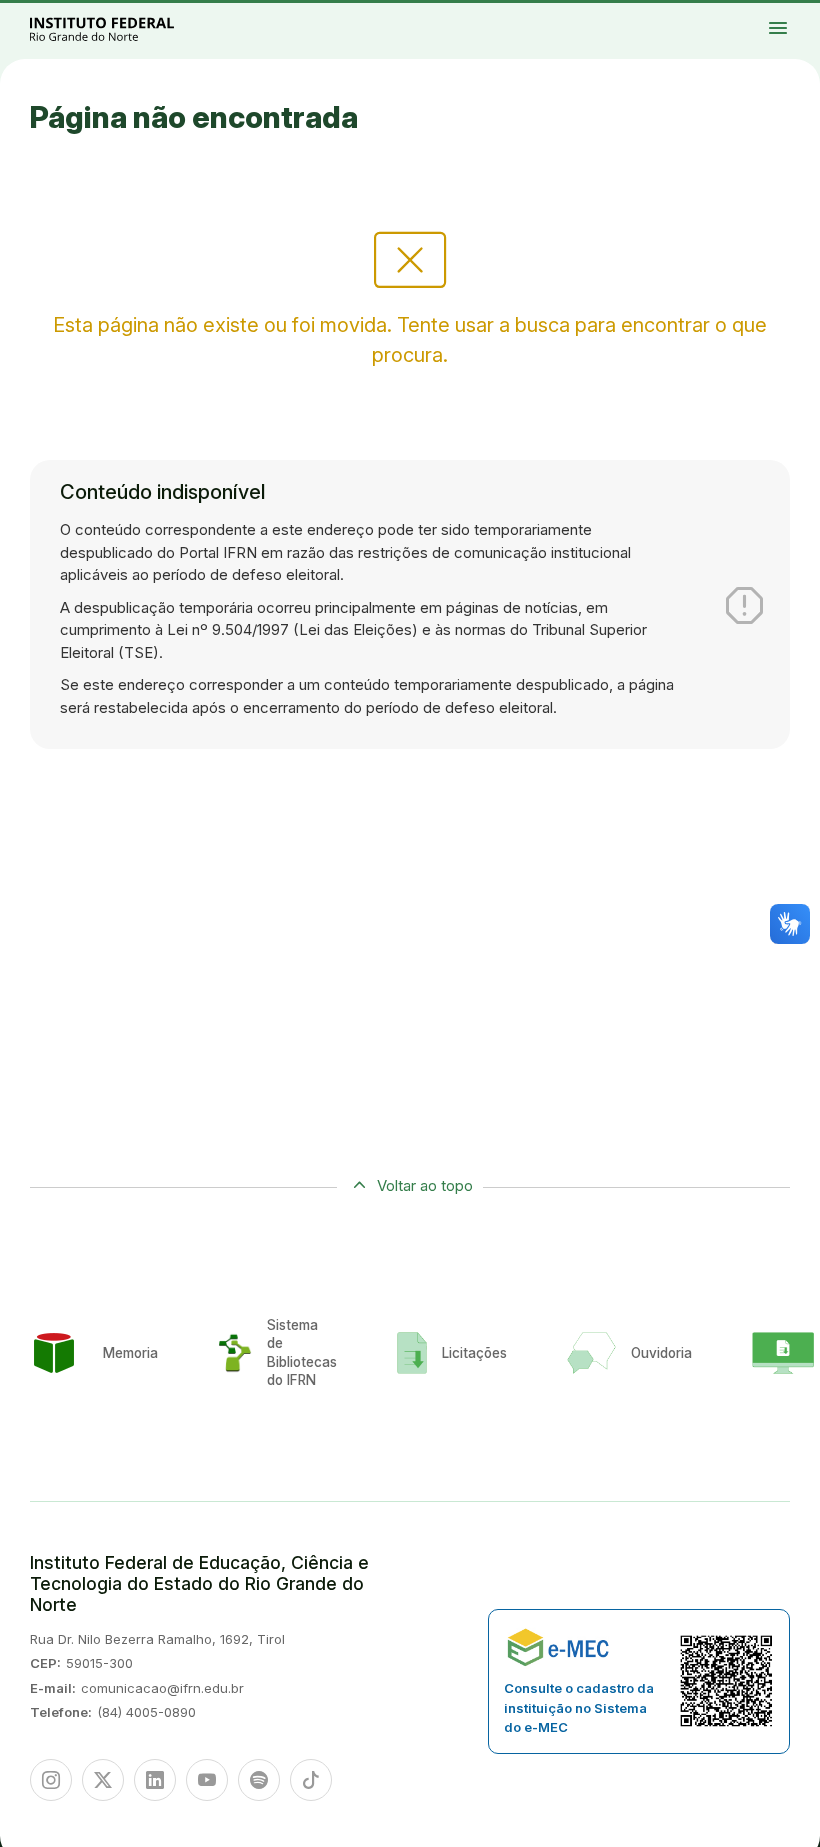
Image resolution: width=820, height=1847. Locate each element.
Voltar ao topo (425, 1185)
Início (735, 13)
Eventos (760, 17)
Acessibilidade (789, 17)
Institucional (797, 13)
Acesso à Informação (741, 17)
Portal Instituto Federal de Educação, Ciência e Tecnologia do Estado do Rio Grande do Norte (124, 28)
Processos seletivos (753, 13)
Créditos (806, 17)
